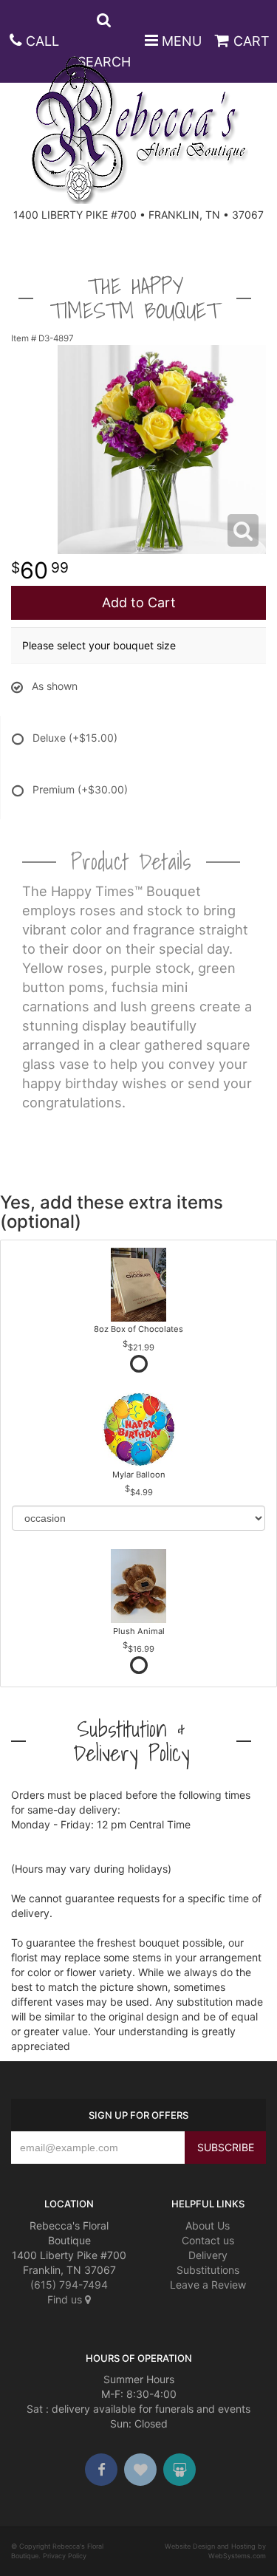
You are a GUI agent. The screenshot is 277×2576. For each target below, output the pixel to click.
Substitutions (208, 2270)
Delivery (208, 2255)
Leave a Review (208, 2285)
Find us (66, 2299)
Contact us (208, 2240)
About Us (208, 2225)
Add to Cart (139, 602)
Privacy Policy (65, 2556)
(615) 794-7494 (69, 2285)
